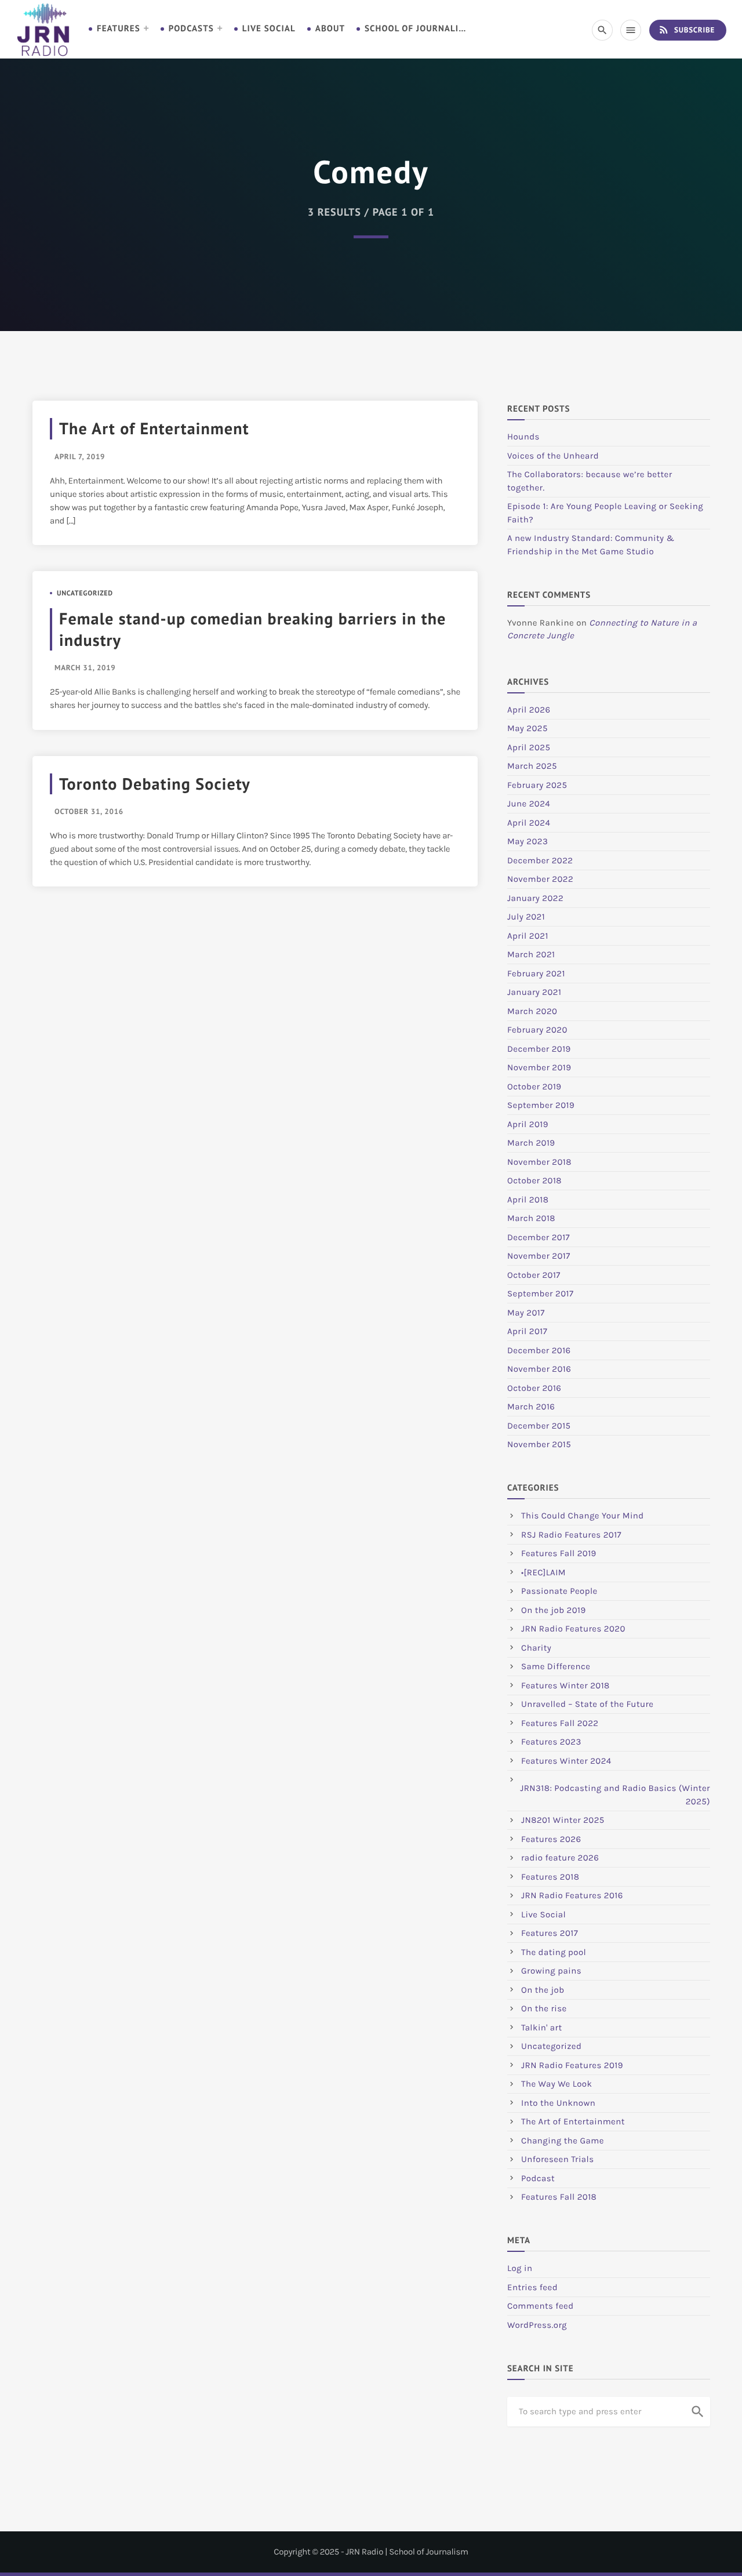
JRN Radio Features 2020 (573, 1629)
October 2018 (534, 1180)
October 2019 (534, 1087)
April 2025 (529, 747)
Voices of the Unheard (553, 456)
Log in (520, 2268)
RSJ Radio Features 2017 (571, 1535)
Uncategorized (85, 593)
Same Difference (556, 1666)
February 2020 (537, 1030)
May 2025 (528, 728)
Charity (536, 1648)
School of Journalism (417, 29)
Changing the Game (563, 2141)
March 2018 (531, 1218)
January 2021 (534, 992)
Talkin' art (542, 2028)
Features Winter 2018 (565, 1685)
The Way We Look (556, 2084)
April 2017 (527, 1331)
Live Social (269, 29)
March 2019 (531, 1143)
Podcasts (191, 29)
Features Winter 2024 (566, 1761)
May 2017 (526, 1313)
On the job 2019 (554, 1610)
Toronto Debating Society (155, 784)
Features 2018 (550, 1877)
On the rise (544, 2008)
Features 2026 (551, 1839)
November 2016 (539, 1369)
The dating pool (554, 1952)
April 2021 (528, 936)
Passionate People (559, 1591)
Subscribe (686, 30)
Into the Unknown (558, 2103)
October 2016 (534, 1388)
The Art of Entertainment (154, 428)
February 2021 (536, 973)
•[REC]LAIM (543, 1572)
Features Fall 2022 (560, 1723)
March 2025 (532, 766)
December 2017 (539, 1237)
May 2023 (528, 841)
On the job (543, 1990)
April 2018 (528, 1200)
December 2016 (539, 1350)
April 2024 (529, 823)
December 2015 (539, 1426)
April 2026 (529, 710)
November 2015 (539, 1444)
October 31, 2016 (89, 811)
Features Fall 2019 (559, 1553)
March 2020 (532, 1011)
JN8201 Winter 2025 (563, 1820)
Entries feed (532, 2287)
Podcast (538, 2178)
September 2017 (540, 1294)
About (330, 29)
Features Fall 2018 (559, 2197)
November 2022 (540, 879)
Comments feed (541, 2306)
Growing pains (551, 1971)
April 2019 (528, 1124)
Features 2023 (551, 1742)
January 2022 (535, 898)
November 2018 (539, 1162)
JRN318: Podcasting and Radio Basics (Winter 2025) (615, 1795)
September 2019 (541, 1105)
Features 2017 (550, 1933)
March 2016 (531, 1407)
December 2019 (539, 1049)
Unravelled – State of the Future (588, 1704)
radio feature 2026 (560, 1858)
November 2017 (539, 1256)
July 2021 (526, 917)
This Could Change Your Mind (583, 1516)
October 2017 (534, 1275)
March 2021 (531, 954)
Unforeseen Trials (558, 2159)
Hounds (523, 437)
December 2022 (540, 860)
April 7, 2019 (80, 457)
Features (119, 29)
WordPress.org (537, 2325)
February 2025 (537, 785)
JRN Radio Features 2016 (572, 1895)
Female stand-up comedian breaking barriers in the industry (253, 629)
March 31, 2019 (85, 668)
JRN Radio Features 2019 (572, 2065)
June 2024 (529, 804)
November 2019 (539, 1067)
